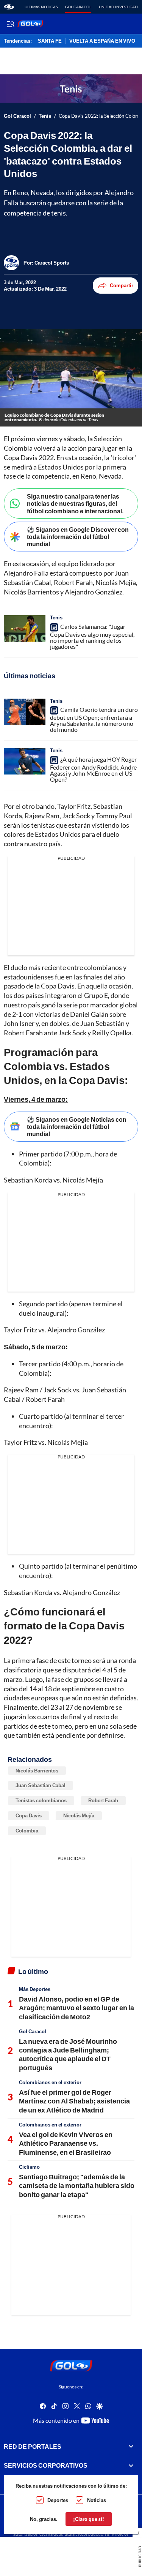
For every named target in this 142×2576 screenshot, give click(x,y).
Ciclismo (29, 2167)
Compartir (122, 285)
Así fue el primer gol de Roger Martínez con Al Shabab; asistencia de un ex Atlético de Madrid (74, 2101)
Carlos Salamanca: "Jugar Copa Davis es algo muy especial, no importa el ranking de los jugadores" (92, 636)
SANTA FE (50, 41)
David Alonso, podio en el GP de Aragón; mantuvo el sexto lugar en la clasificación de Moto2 (76, 2008)
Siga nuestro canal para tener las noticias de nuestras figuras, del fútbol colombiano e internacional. (75, 503)
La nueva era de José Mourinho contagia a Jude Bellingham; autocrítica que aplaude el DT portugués (68, 2054)
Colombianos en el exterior (50, 2082)
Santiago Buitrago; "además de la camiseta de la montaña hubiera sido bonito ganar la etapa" (77, 2186)
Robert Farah (103, 1800)
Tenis (45, 116)
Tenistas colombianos (41, 1800)
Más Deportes (35, 1989)
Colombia (27, 1831)
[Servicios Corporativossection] (131, 2465)
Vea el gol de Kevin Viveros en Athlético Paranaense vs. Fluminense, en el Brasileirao (66, 2143)
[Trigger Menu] (10, 24)
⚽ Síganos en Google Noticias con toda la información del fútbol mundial (77, 1126)
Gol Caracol (78, 7)
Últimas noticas (41, 7)
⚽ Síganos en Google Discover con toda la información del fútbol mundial (78, 537)
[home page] (9, 7)
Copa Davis (29, 1815)
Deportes (58, 2500)
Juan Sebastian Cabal (41, 1785)
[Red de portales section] (131, 2447)
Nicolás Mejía (79, 1815)
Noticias (97, 2500)
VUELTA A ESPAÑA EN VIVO (102, 41)
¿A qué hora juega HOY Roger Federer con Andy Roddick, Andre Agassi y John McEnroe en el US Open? (93, 769)
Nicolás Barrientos (37, 1771)
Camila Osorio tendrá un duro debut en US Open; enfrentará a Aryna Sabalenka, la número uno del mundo (94, 719)
